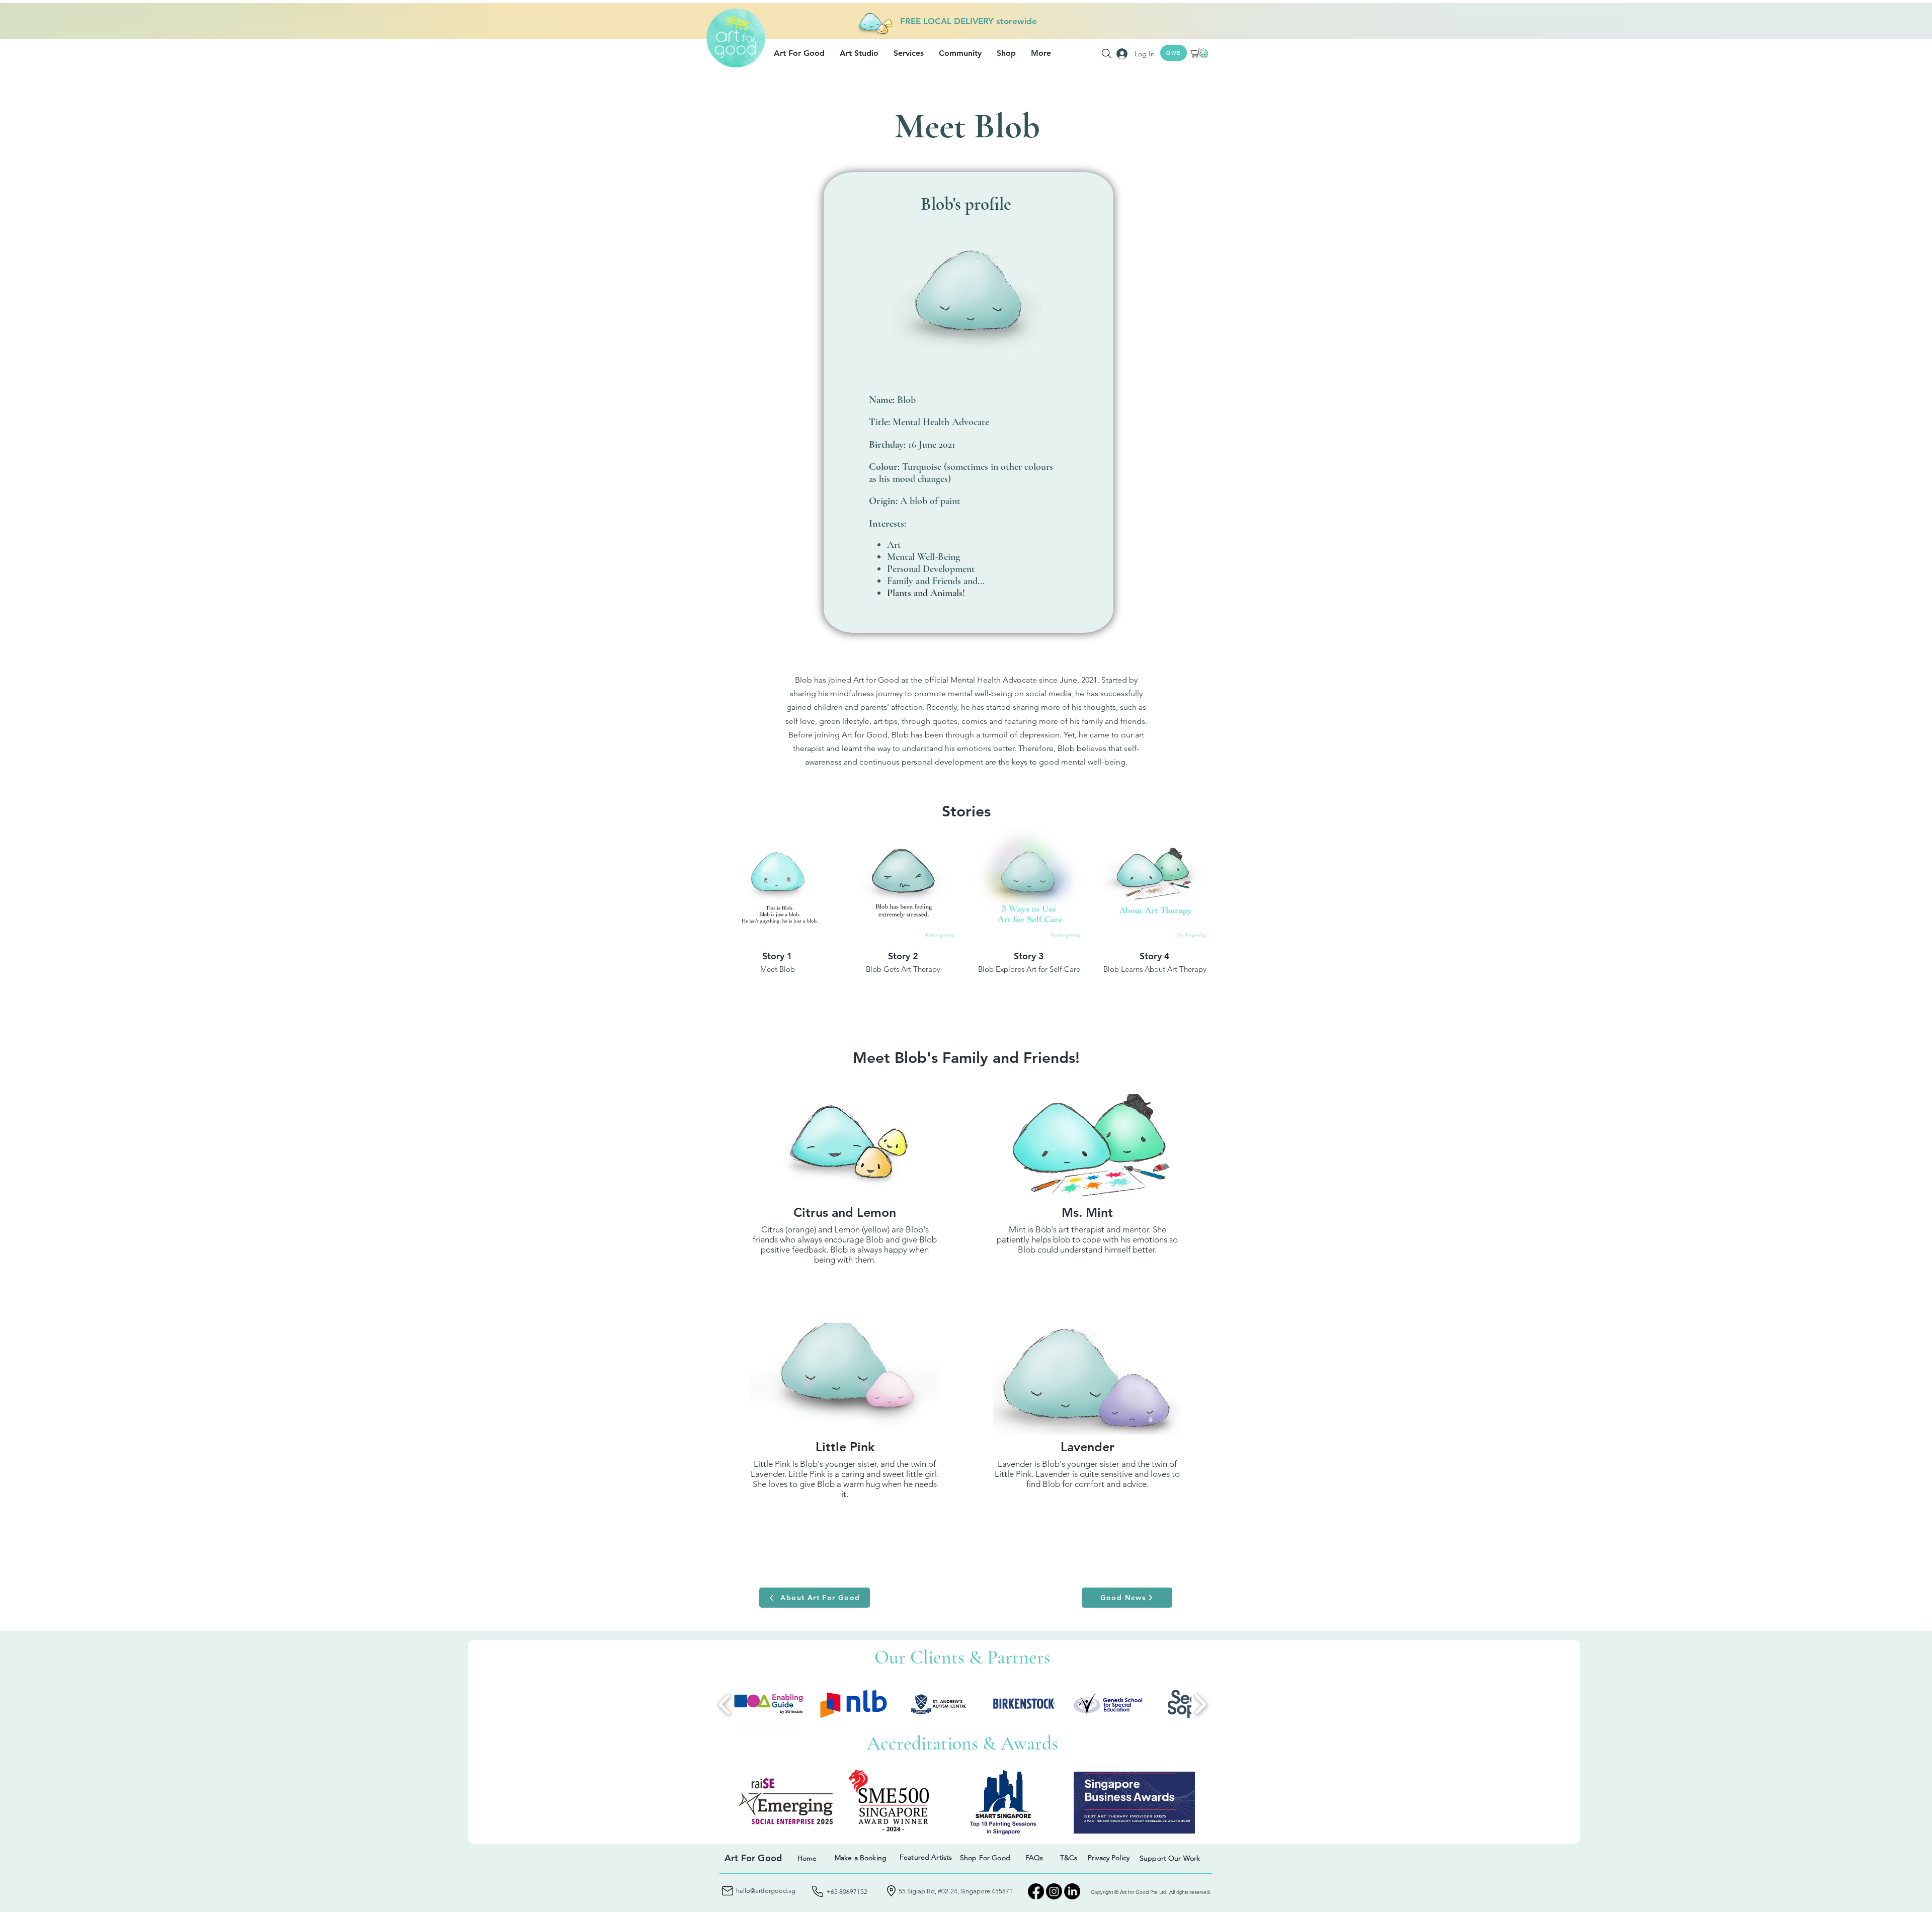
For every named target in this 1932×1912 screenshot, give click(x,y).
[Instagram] (1054, 1891)
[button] (799, 53)
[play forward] (1200, 1704)
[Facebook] (1036, 1891)
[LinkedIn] (1072, 1891)
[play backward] (725, 1704)
